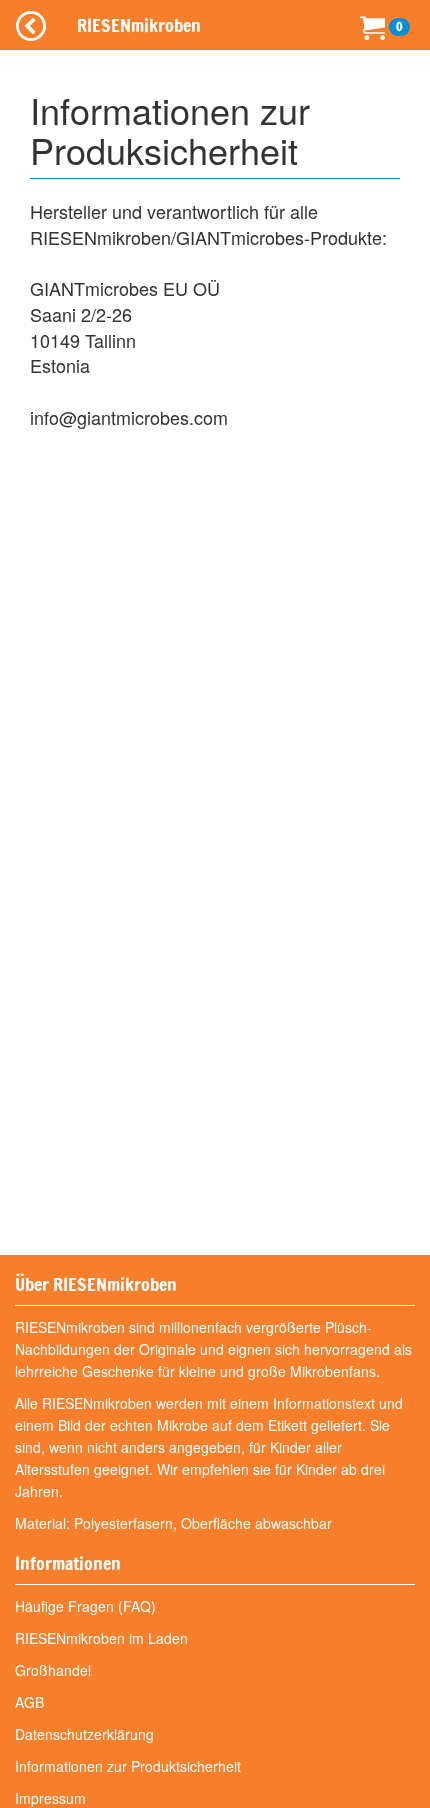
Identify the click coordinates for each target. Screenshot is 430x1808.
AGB (29, 1702)
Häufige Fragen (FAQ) (85, 1606)
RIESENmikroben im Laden (101, 1638)
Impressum (50, 1798)
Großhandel (53, 1670)
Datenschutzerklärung (84, 1734)
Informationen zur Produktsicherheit (128, 1766)
